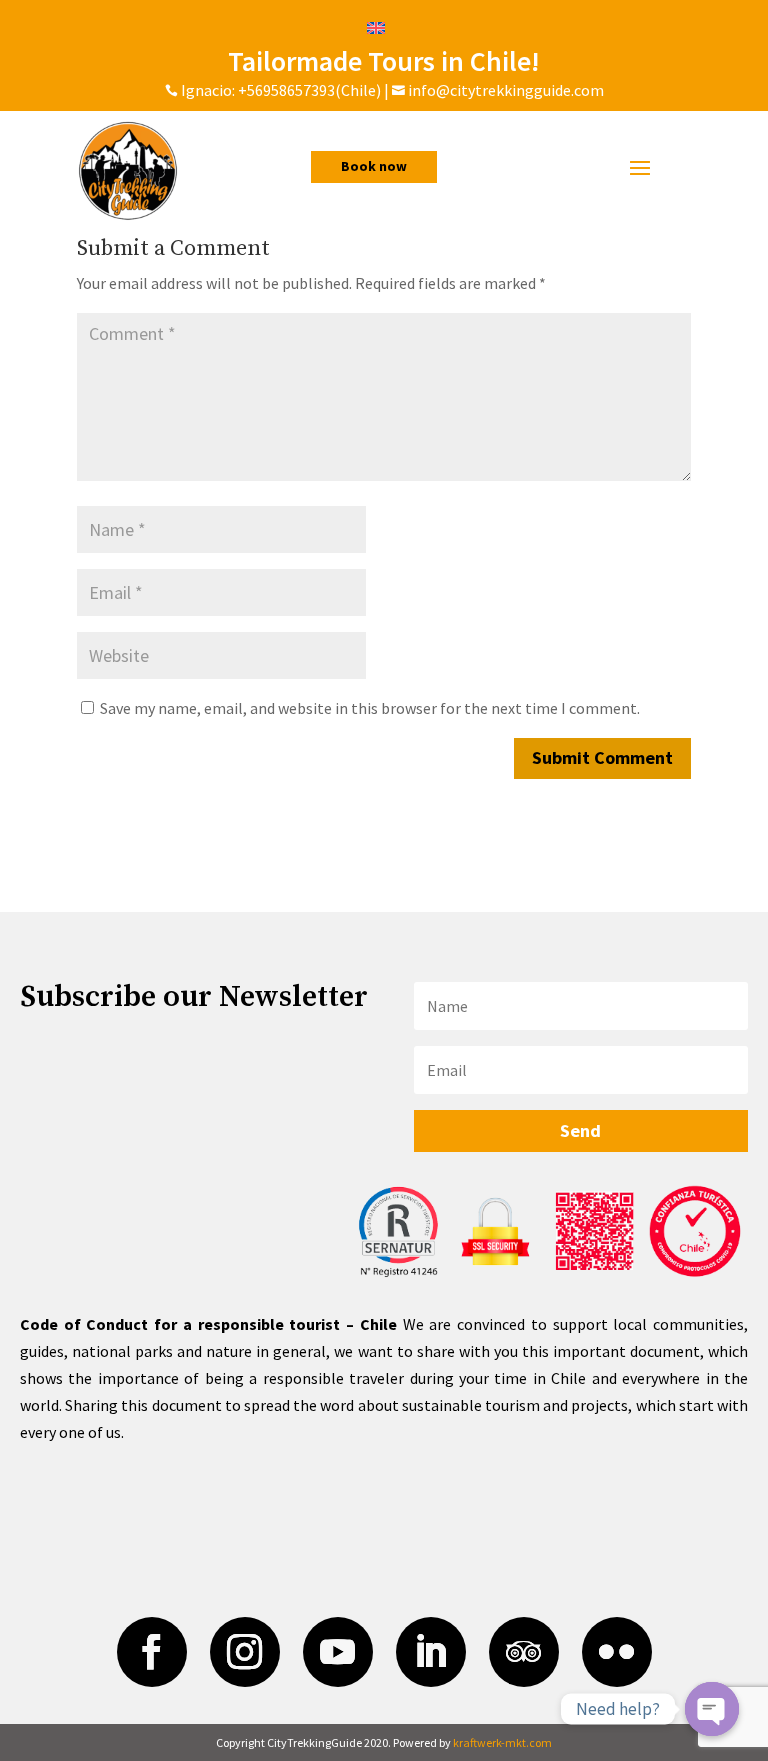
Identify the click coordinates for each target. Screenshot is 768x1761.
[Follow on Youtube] (338, 1652)
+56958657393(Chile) (308, 90)
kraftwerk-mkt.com (502, 1742)
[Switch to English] (376, 26)
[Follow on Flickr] (617, 1652)
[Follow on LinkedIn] (431, 1652)
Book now (374, 166)
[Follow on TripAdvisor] (524, 1652)
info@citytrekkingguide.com (506, 90)
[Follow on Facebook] (152, 1652)
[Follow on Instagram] (245, 1652)
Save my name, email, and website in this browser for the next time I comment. (370, 708)
